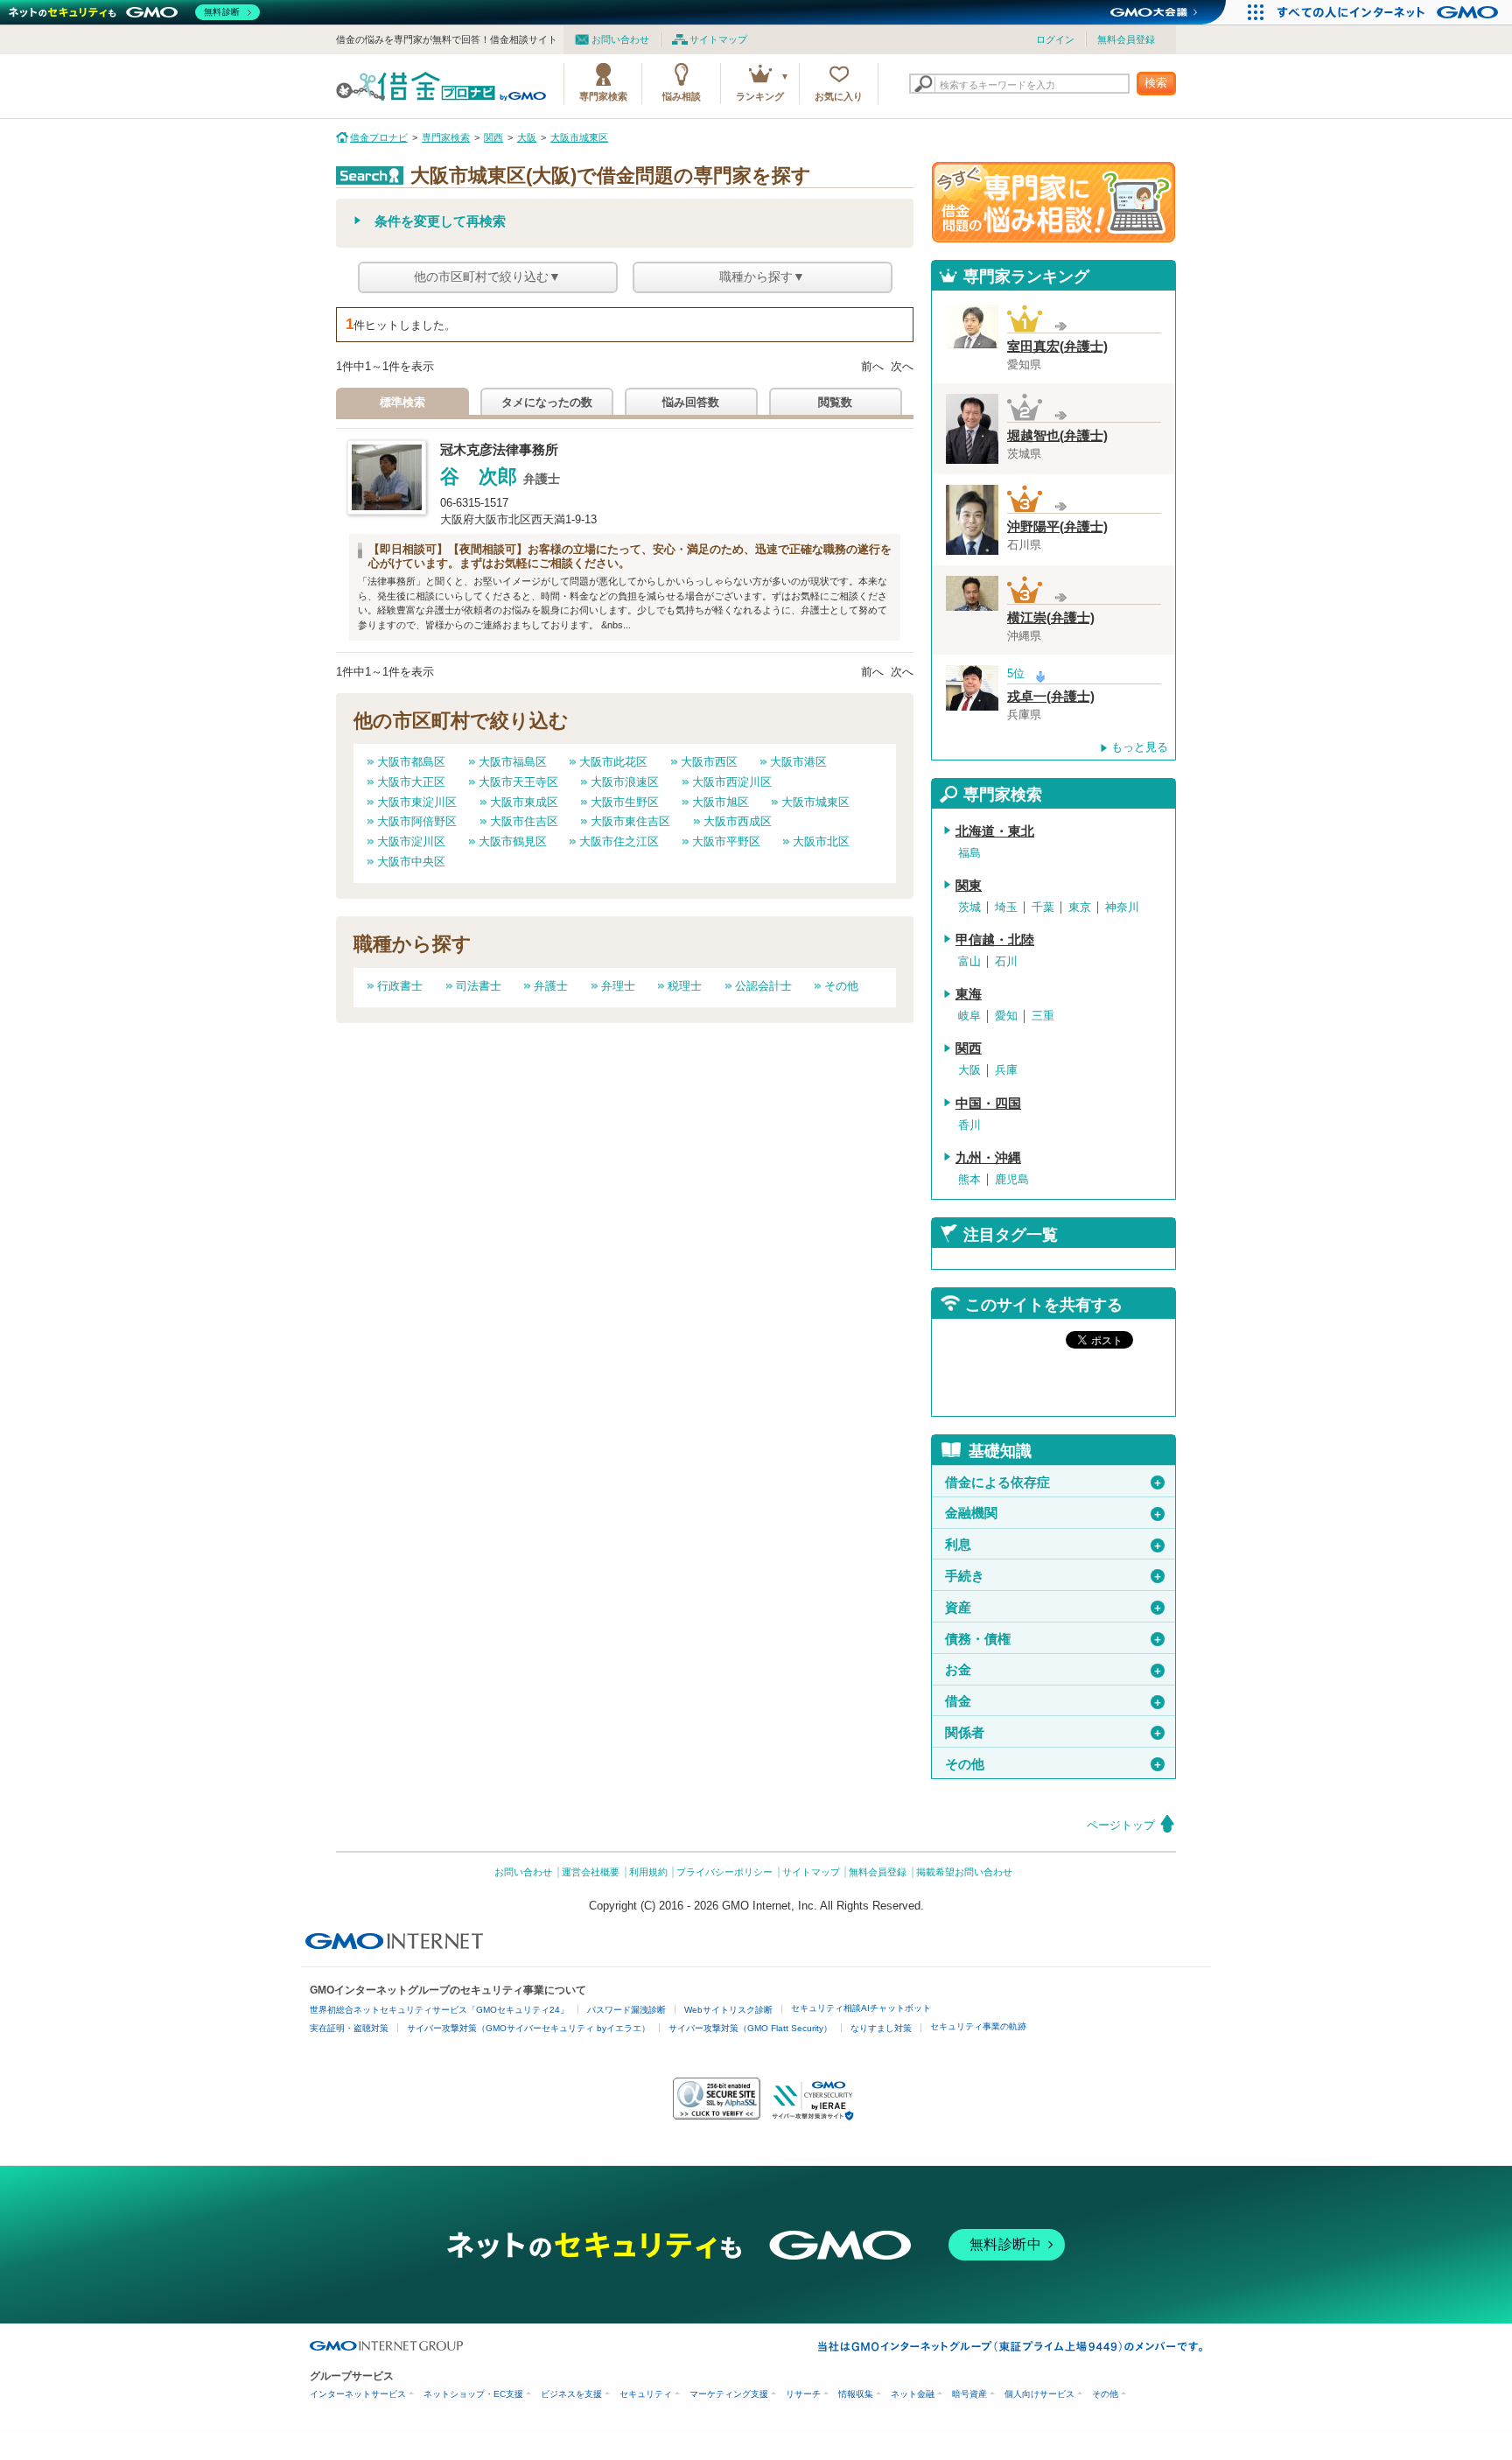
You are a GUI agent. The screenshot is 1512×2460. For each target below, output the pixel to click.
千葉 (1043, 907)
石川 (1006, 961)
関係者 (1054, 1733)
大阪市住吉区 (524, 821)
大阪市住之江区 (619, 841)
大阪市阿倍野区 (417, 821)
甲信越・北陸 (995, 940)
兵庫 (1006, 1070)
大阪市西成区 (738, 821)
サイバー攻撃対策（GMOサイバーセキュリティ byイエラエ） (528, 2028)
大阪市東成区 (524, 802)
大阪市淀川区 (411, 841)
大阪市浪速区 (625, 782)
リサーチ (803, 2394)
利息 (1054, 1545)
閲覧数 (835, 402)
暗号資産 (969, 2394)
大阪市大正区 (411, 782)
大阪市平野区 (726, 841)
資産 (1054, 1608)
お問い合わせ (620, 39)
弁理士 (618, 986)
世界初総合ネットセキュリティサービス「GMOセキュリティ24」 (439, 2010)
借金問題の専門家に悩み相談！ (1053, 202)
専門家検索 (603, 96)
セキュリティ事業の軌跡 (978, 2026)
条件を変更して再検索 (440, 221)
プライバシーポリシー (724, 1872)
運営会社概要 (591, 1872)
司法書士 (479, 986)
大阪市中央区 (411, 862)
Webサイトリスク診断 (728, 2010)
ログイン (1055, 39)
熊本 (969, 1179)
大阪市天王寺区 (518, 782)
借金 (1054, 1701)
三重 (1043, 1016)
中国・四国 (988, 1104)
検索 (1156, 83)
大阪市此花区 (613, 762)
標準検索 (402, 402)
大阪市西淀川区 (732, 782)
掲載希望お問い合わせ (964, 1872)
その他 (841, 986)
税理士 (685, 986)
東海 (969, 994)
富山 (969, 961)
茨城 (969, 907)
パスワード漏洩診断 (626, 2010)
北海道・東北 (995, 831)
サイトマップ (718, 39)
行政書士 (400, 986)
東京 (1080, 907)
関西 (969, 1048)
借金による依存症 (1054, 1482)
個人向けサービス (1039, 2394)
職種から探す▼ (762, 277)
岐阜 (969, 1016)
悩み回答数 (691, 402)
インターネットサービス (358, 2394)
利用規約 (648, 1872)
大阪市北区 (821, 841)
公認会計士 (763, 986)
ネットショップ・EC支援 (473, 2394)
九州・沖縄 (988, 1158)
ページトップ (1121, 1825)
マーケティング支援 (729, 2394)
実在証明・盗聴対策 (349, 2028)
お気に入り (839, 96)
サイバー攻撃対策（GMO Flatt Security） (750, 2028)
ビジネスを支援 (571, 2394)
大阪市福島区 (513, 762)
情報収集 (856, 2394)
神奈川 (1122, 907)
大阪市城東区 (815, 802)
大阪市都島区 (411, 762)
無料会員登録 (1126, 39)
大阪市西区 (709, 762)
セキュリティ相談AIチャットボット (861, 2008)
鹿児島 (1012, 1179)
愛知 (1006, 1016)
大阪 (969, 1070)
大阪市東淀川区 (417, 802)
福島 (969, 853)
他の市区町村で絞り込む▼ (487, 277)
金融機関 (1054, 1513)
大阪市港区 (798, 762)
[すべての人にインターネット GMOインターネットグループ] (1390, 12)
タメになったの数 (547, 402)
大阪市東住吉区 (630, 821)
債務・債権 (1054, 1639)
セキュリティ (646, 2394)
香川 (969, 1125)
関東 (969, 886)
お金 (1054, 1670)
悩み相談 (682, 96)
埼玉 (1006, 907)
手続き (1054, 1576)
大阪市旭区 (721, 802)
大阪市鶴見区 (513, 841)
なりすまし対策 (881, 2028)
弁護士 (551, 986)
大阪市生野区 (625, 802)
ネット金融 (913, 2394)
